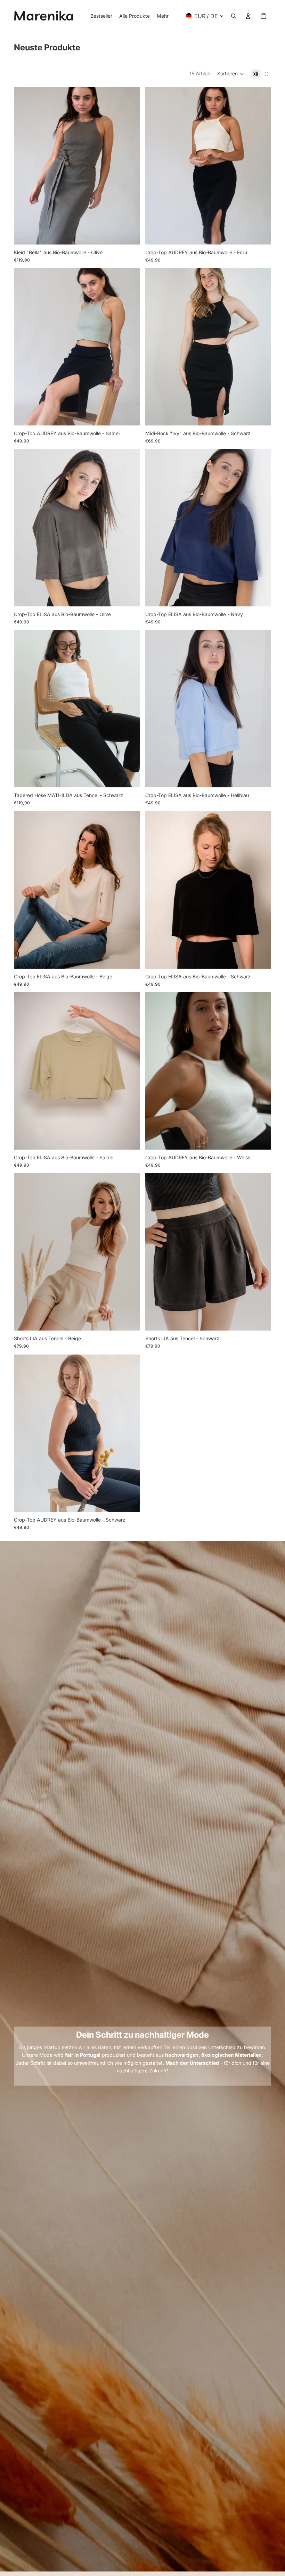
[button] (231, 74)
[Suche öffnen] (234, 16)
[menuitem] (163, 16)
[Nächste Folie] (129, 166)
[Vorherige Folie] (24, 166)
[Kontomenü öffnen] (248, 16)
